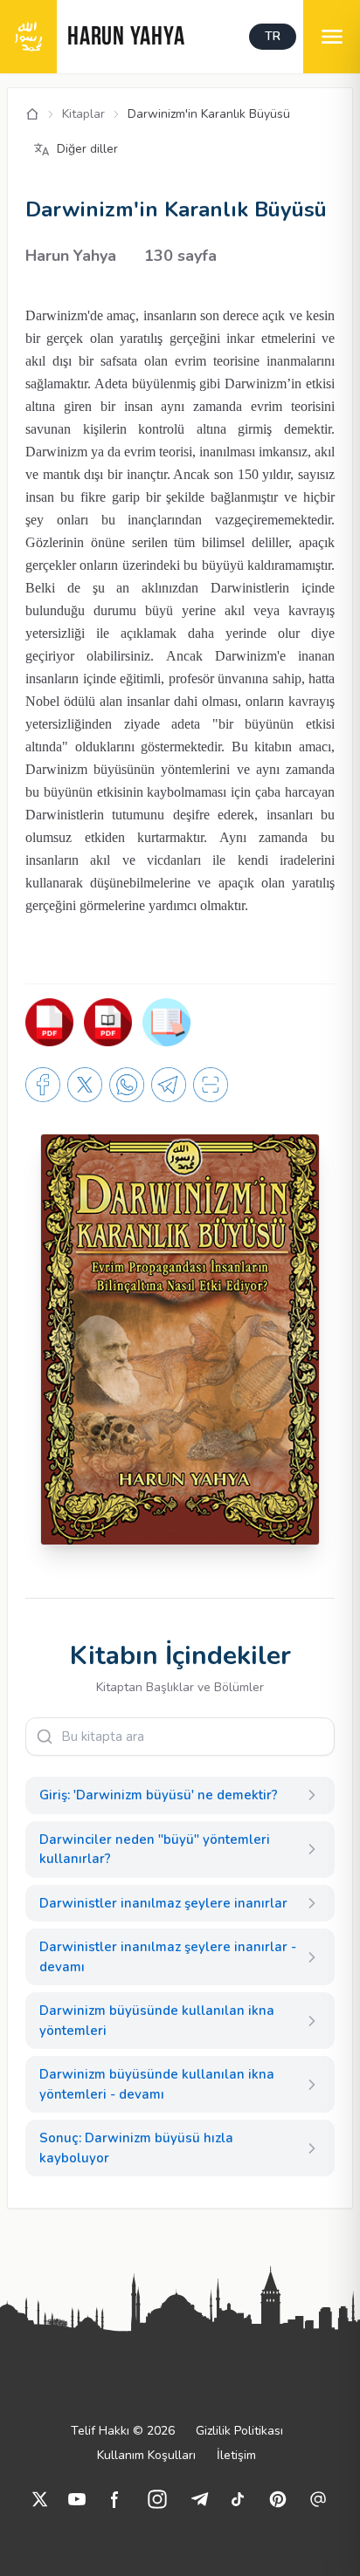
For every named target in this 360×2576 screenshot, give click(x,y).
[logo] (28, 37)
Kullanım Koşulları (146, 2455)
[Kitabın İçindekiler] (166, 1022)
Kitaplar (83, 114)
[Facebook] (115, 2499)
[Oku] (108, 1022)
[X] (40, 2499)
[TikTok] (238, 2499)
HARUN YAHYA (126, 38)
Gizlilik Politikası (239, 2431)
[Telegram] (199, 2499)
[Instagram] (157, 2499)
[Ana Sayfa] (32, 114)
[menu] (332, 37)
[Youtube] (77, 2499)
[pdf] (49, 1022)
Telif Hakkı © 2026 (123, 2431)
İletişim (236, 2455)
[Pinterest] (278, 2499)
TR (273, 36)
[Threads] (318, 2499)
